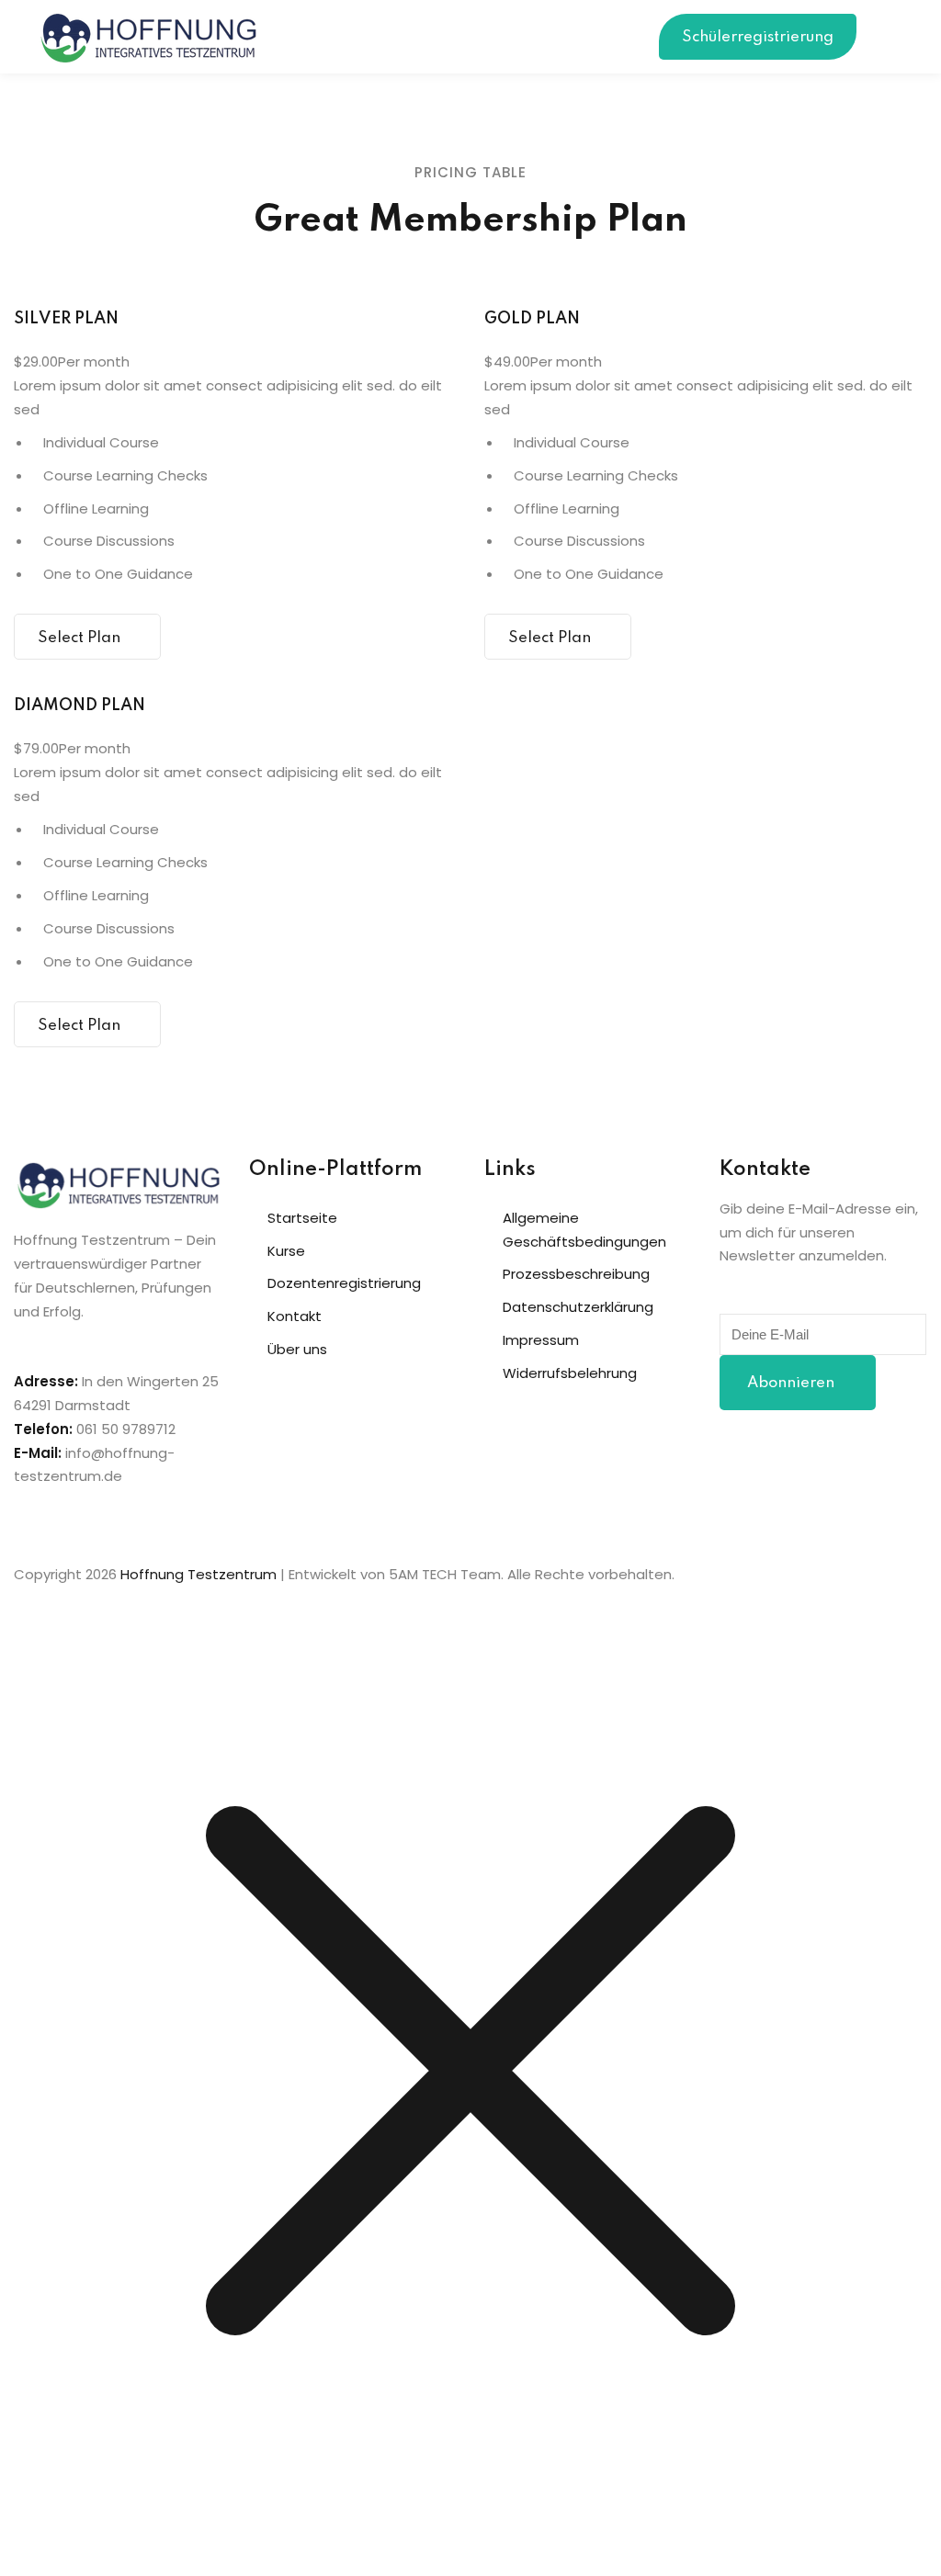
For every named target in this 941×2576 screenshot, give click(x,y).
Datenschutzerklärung (578, 1307)
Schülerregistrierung (758, 37)
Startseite (302, 1218)
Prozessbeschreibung (576, 1274)
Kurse (286, 1251)
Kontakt (295, 1316)
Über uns (297, 1349)
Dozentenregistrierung (344, 1283)
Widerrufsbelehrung (570, 1373)
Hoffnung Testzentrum (198, 1574)
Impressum (541, 1340)
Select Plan (79, 638)
